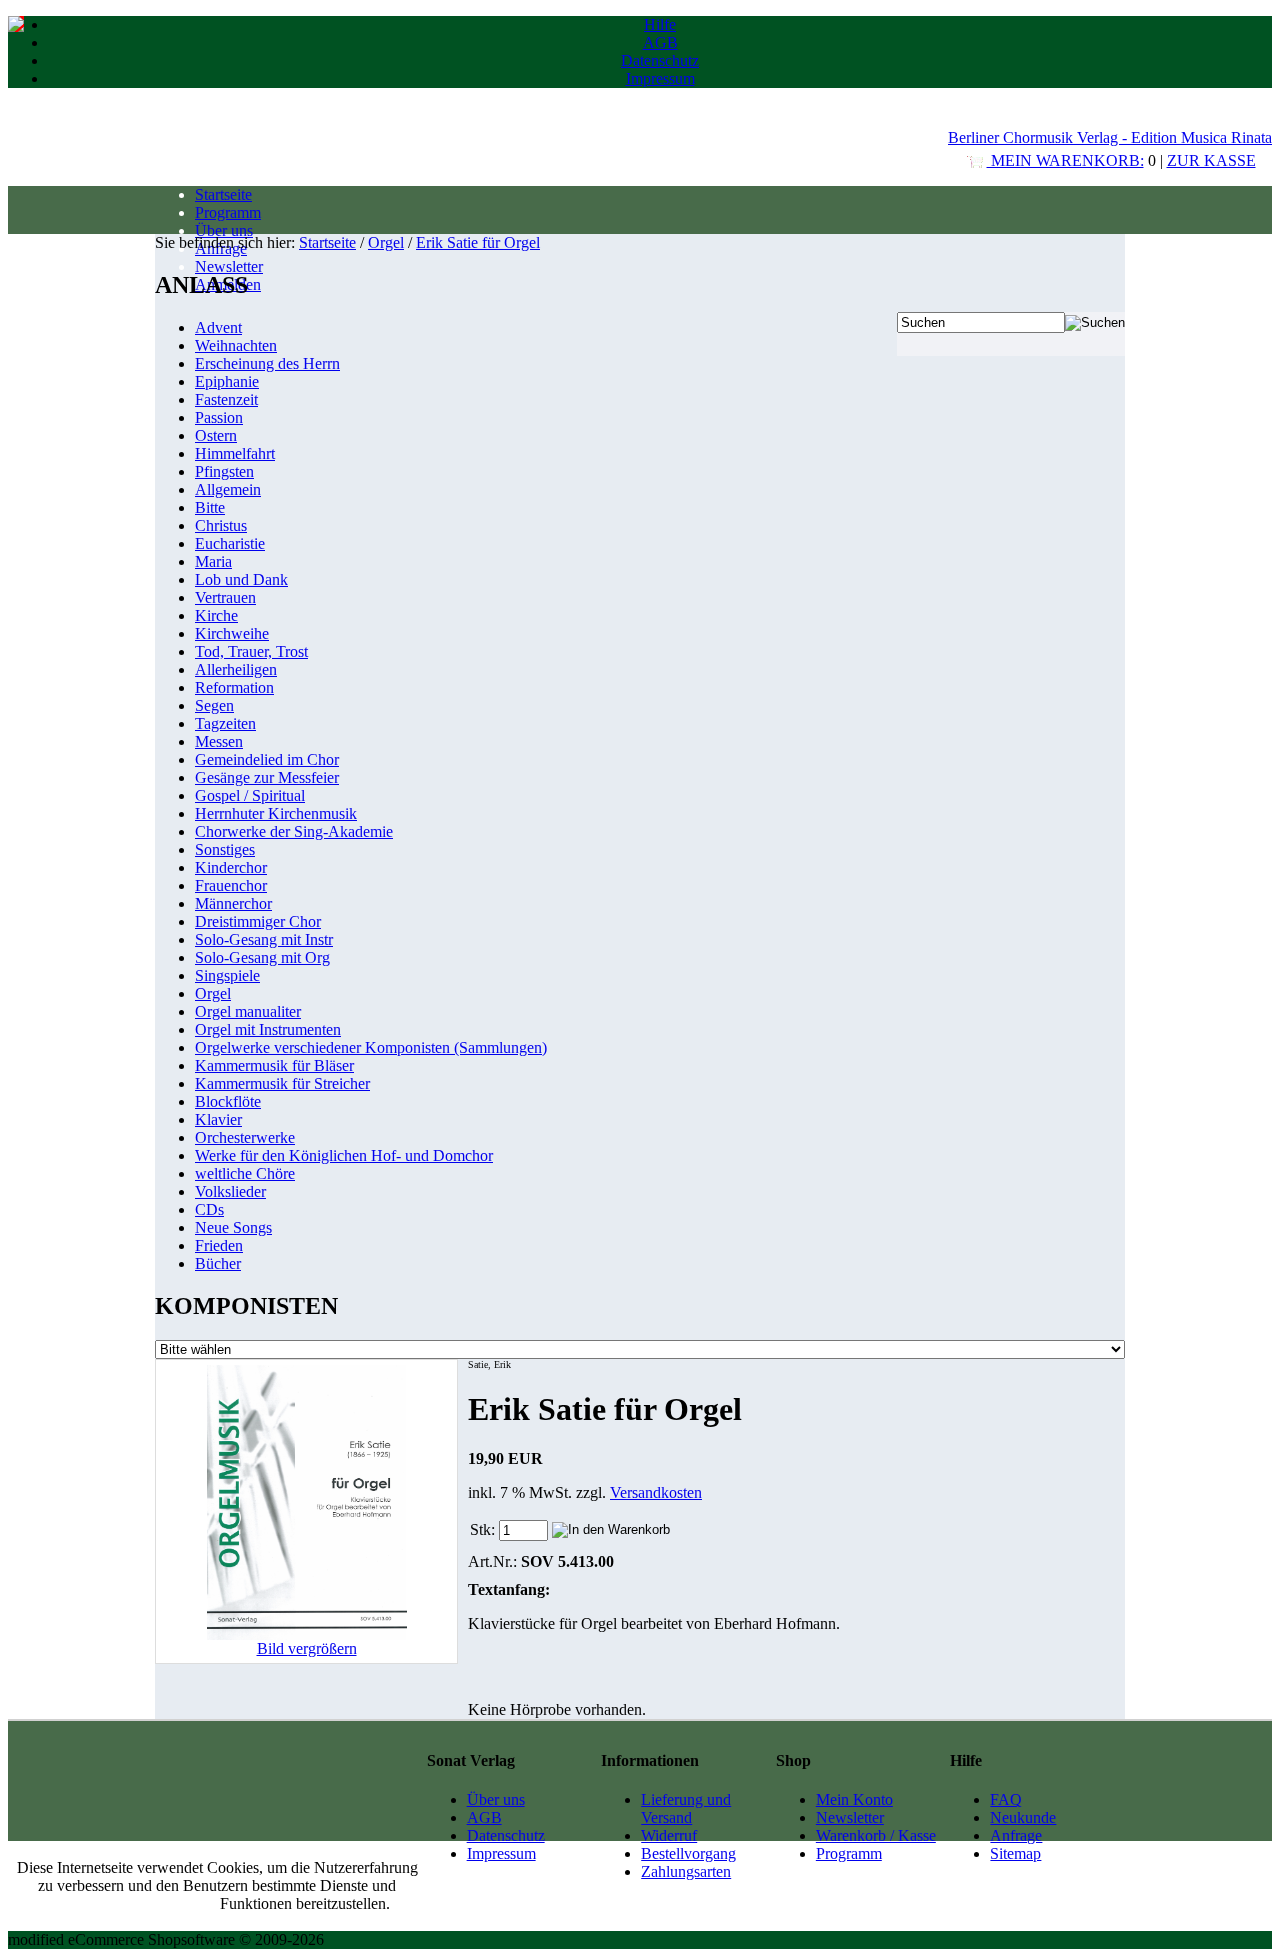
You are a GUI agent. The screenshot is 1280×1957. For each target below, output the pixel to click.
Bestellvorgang (688, 1853)
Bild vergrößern (307, 1648)
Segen (214, 705)
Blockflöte (228, 1101)
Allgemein (228, 489)
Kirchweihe (232, 633)
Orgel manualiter (248, 1011)
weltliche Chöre (245, 1173)
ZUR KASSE (1211, 160)
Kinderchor (231, 867)
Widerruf (669, 1835)
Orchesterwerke (245, 1137)
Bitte (210, 507)
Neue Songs (233, 1227)
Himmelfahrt (235, 453)
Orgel (386, 242)
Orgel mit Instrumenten (268, 1029)
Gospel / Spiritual (250, 795)
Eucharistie (230, 543)
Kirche (216, 615)
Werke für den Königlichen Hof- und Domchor (344, 1155)
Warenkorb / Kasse (876, 1835)
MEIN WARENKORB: (1065, 160)
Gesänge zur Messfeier (267, 777)
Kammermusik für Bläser (274, 1065)
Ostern (216, 435)
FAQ (1006, 1799)
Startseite (223, 194)
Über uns (224, 230)
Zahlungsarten (686, 1871)
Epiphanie (227, 381)
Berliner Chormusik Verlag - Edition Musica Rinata (1110, 137)
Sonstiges (225, 849)
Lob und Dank (241, 579)
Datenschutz (660, 60)
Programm (228, 212)
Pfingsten (224, 471)
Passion (219, 417)
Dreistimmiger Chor (258, 921)
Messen (219, 741)
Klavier (218, 1119)
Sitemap (1015, 1853)
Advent (218, 327)
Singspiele (227, 975)
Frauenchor (231, 885)
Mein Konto (854, 1799)
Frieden (219, 1245)
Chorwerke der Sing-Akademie (294, 831)
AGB (660, 42)
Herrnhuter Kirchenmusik (276, 813)
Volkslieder (230, 1191)
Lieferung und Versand (686, 1808)
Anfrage (1016, 1835)
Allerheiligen (236, 669)
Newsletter (229, 266)
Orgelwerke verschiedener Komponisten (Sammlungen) (371, 1047)
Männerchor (233, 903)
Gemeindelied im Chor (267, 759)
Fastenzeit (226, 399)
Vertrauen (225, 597)
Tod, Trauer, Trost (251, 651)
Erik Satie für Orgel (478, 242)
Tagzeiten (225, 723)
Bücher (218, 1263)
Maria (213, 561)
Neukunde (1023, 1817)
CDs (209, 1209)
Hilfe (660, 24)
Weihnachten (236, 345)
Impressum (660, 78)
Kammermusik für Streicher (282, 1083)
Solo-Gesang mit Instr (264, 939)
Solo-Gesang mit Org (262, 957)
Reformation (234, 687)
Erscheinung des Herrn (267, 363)
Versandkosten (656, 1492)
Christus (221, 525)
